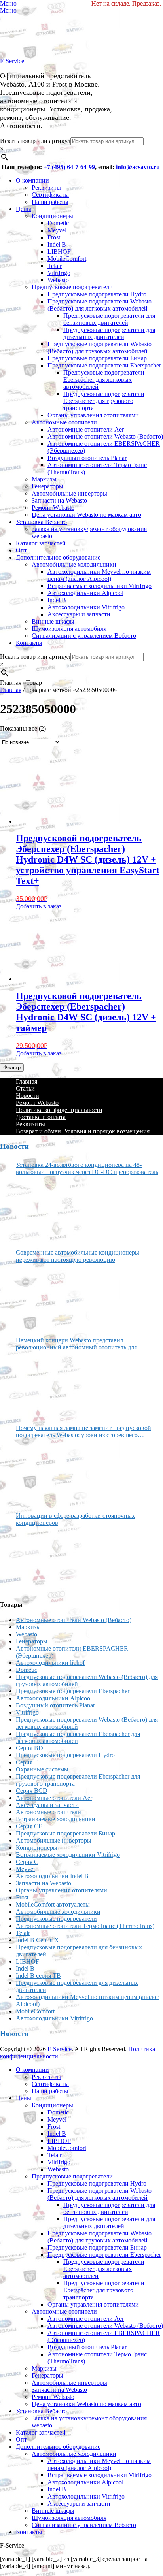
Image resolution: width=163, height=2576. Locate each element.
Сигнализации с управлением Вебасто (84, 636)
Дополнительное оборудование (58, 557)
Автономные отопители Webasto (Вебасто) (105, 436)
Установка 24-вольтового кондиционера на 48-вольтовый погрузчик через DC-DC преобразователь (87, 1168)
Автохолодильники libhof (50, 1663)
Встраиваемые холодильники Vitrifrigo (100, 586)
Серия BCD (32, 1791)
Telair (55, 266)
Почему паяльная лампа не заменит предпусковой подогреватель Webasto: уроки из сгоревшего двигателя (83, 1432)
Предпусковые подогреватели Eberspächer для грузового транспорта (104, 401)
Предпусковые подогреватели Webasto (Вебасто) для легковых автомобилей (100, 305)
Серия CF (29, 1826)
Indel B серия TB (38, 1976)
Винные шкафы (53, 621)
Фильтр (12, 1068)
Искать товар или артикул (35, 141)
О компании (32, 180)
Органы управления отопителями (93, 415)
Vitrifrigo (59, 273)
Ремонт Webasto (53, 508)
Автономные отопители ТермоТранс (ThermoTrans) (85, 1926)
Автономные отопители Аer (86, 429)
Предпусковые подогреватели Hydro (97, 294)
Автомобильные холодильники (74, 564)
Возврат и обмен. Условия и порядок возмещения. (83, 1131)
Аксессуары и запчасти (79, 614)
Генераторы (47, 486)
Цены (24, 209)
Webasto (58, 280)
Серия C (27, 1862)
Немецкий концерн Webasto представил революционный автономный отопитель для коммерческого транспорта (76, 1344)
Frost (54, 237)
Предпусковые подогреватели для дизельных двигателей (109, 333)
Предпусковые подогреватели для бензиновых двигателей (109, 319)
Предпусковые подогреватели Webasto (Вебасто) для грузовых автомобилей (100, 348)
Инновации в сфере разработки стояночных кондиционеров (75, 1519)
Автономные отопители (64, 422)
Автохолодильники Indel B (52, 1876)
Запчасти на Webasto (59, 500)
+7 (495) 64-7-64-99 (69, 167)
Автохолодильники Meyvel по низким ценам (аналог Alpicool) (99, 575)
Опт (21, 550)
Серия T (27, 1762)
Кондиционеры (52, 216)
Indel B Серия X (37, 1940)
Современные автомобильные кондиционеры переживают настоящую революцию (78, 1256)
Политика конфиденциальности (59, 1110)
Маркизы (44, 479)
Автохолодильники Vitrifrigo (86, 607)
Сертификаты (50, 195)
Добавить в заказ (39, 906)
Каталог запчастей (41, 543)
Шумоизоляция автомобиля (69, 628)
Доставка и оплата (41, 1117)
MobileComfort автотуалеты (53, 1904)
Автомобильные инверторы (69, 493)
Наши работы (50, 202)
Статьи (25, 1088)
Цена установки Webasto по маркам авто (86, 515)
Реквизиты (46, 187)
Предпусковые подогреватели (72, 287)
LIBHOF (59, 252)
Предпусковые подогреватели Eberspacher (104, 365)
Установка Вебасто (41, 522)
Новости (27, 1096)
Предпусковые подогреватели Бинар (97, 358)
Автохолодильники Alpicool (85, 593)
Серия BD (29, 1748)
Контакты (29, 643)
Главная (11, 690)
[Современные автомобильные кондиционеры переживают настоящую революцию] (45, 1297)
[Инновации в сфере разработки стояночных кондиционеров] (45, 1560)
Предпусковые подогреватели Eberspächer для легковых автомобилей (104, 380)
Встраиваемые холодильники (56, 1819)
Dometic (58, 223)
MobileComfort (67, 259)
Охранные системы (42, 1769)
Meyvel (57, 230)
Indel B (57, 244)
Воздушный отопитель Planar (87, 458)
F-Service (12, 61)
